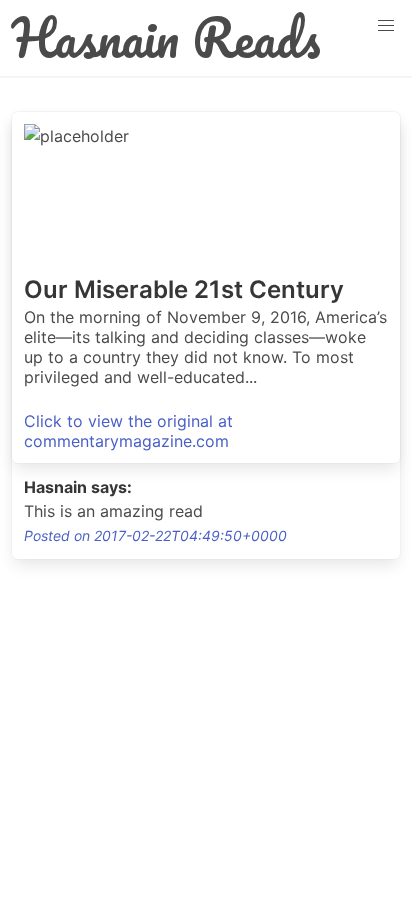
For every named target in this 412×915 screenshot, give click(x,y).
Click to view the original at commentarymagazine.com (128, 431)
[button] (386, 26)
